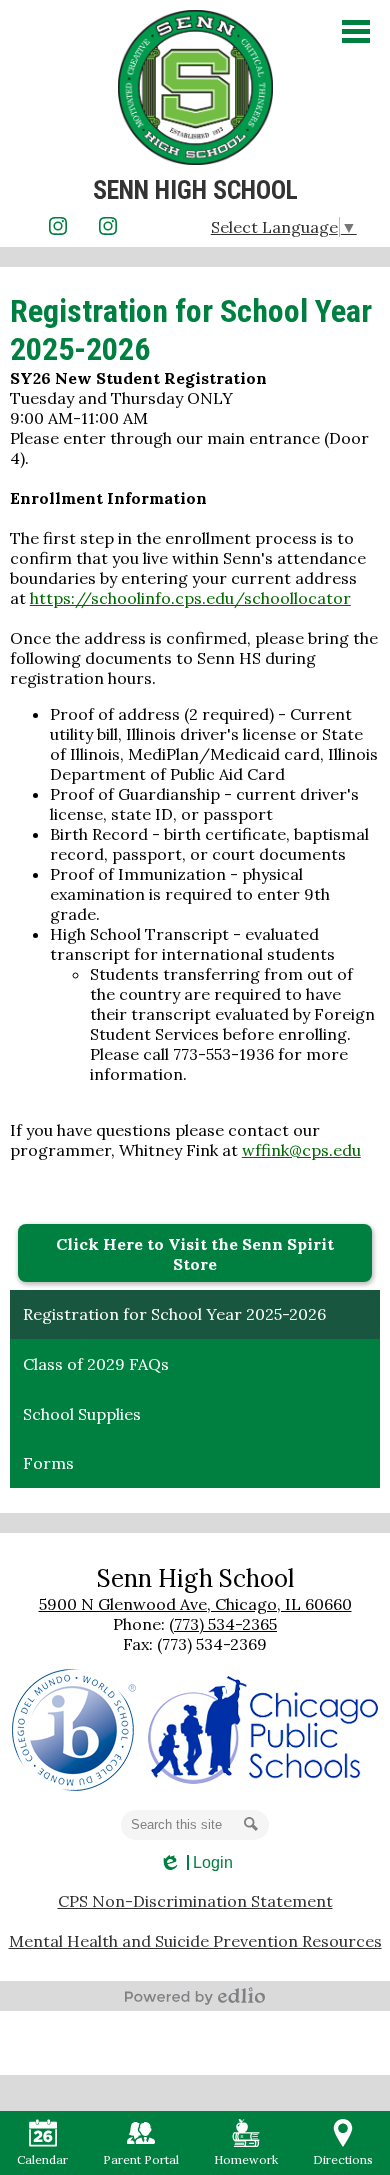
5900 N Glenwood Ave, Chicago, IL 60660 (195, 1604)
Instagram (58, 226)
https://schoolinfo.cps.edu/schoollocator (190, 598)
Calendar (42, 2159)
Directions (343, 2159)
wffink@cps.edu (301, 1150)
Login (195, 1863)
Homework (246, 2159)
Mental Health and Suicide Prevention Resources (195, 1941)
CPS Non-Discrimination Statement (195, 1901)
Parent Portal (141, 2159)
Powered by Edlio (195, 1996)
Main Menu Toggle (356, 31)
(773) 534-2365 (223, 1624)
